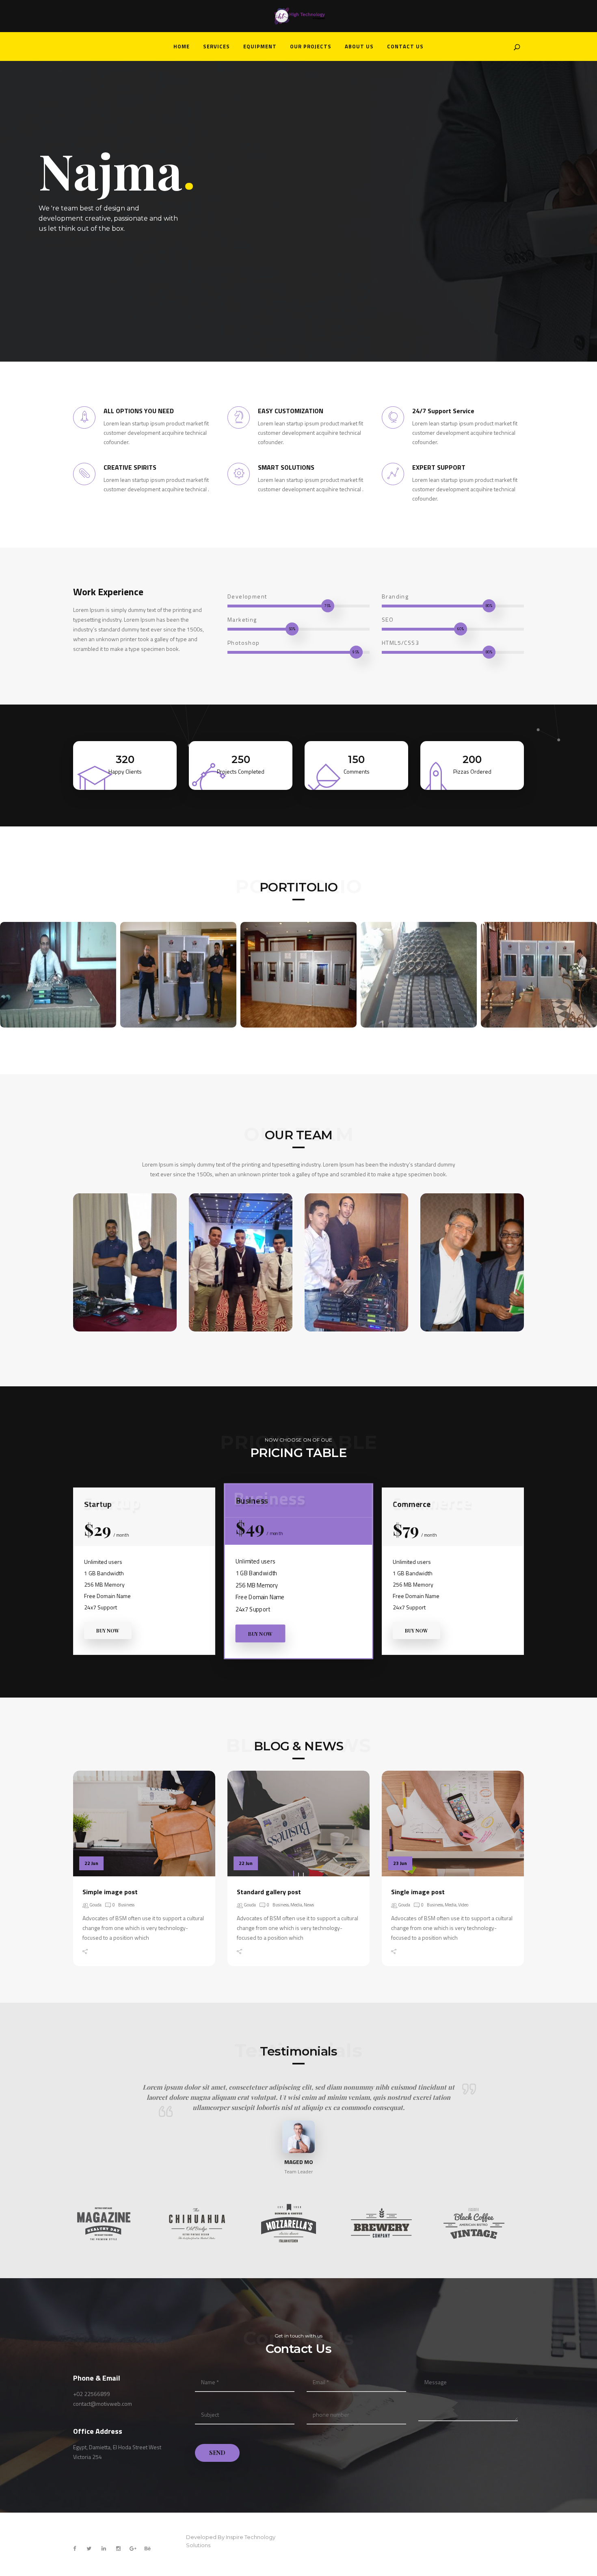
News (309, 1905)
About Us (359, 46)
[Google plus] (120, 1952)
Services (216, 46)
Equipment (260, 46)
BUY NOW (108, 1631)
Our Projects (311, 46)
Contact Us (405, 46)
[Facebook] (98, 1952)
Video (463, 1905)
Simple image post (110, 1892)
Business (126, 1905)
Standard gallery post (269, 1892)
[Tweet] (109, 1952)
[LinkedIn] (132, 1952)
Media (296, 1905)
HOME (182, 46)
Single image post (418, 1892)
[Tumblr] (143, 1952)
